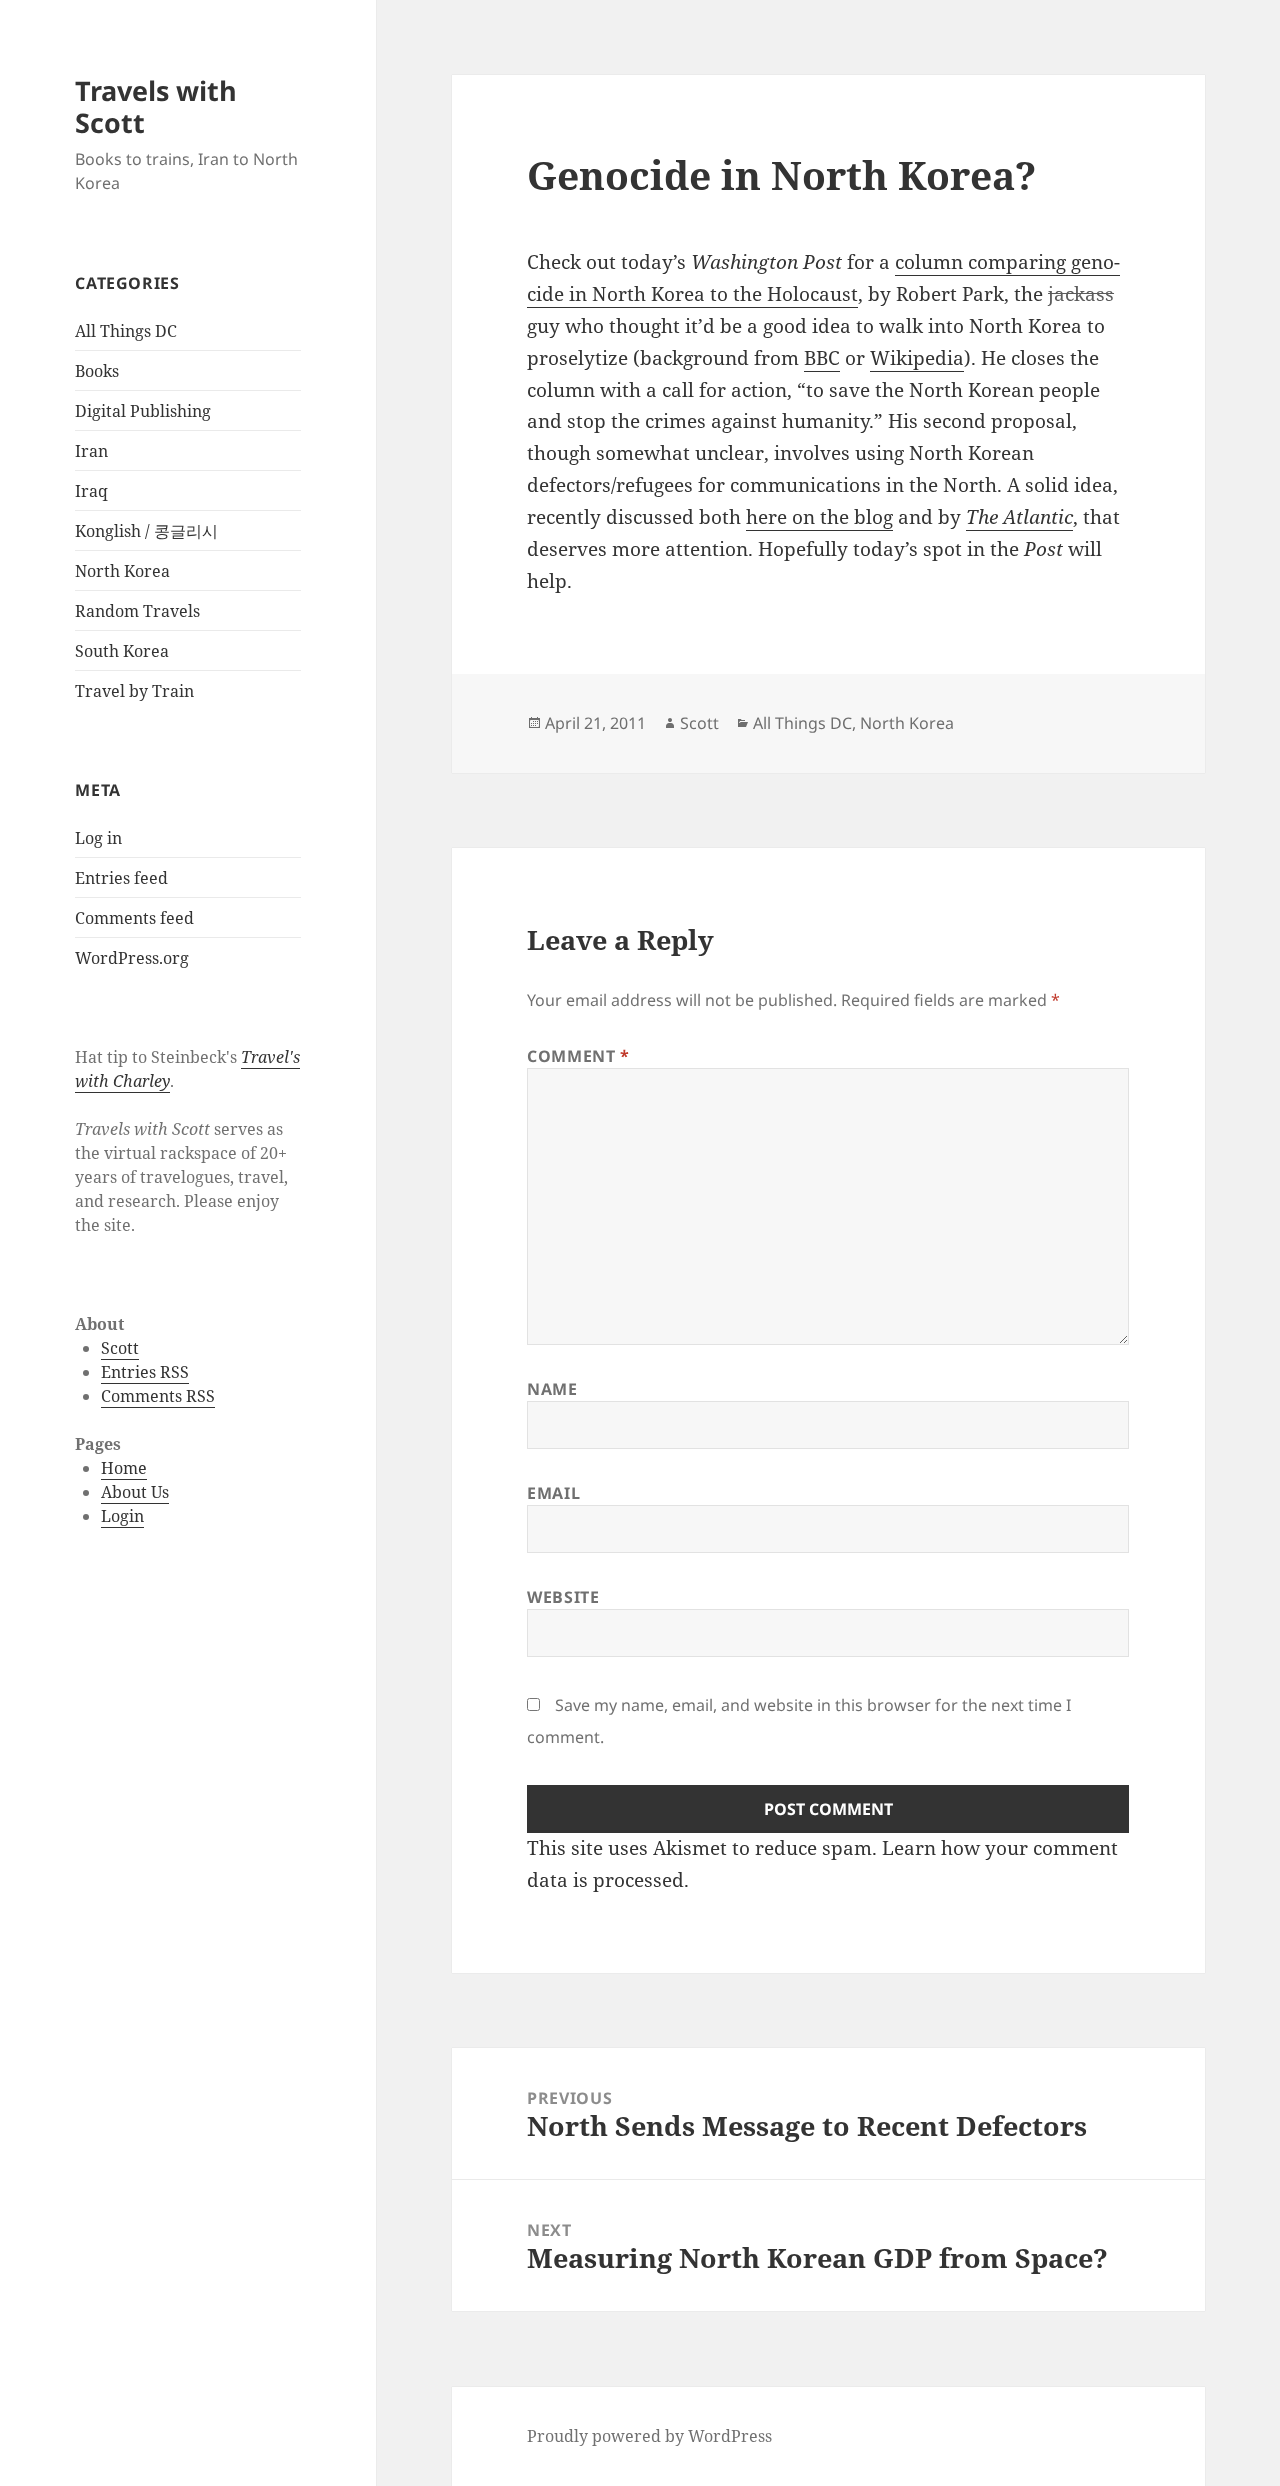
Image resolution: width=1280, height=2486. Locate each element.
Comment (578, 1056)
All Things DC (126, 331)
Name (552, 1389)
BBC (822, 358)
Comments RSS (158, 1396)
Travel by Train (134, 691)
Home (124, 1468)
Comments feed (134, 918)
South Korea (122, 651)
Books (97, 371)
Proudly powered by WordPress (649, 2436)
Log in (98, 838)
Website (563, 1597)
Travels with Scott (156, 106)
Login (122, 1516)
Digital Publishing (143, 411)
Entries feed (121, 878)
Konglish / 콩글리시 (146, 531)
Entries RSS (145, 1372)
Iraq (91, 491)
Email (553, 1493)
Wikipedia (917, 358)
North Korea (122, 571)
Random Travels (137, 611)
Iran (91, 451)
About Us (135, 1492)
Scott (120, 1348)
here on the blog (819, 517)
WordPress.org (132, 958)
